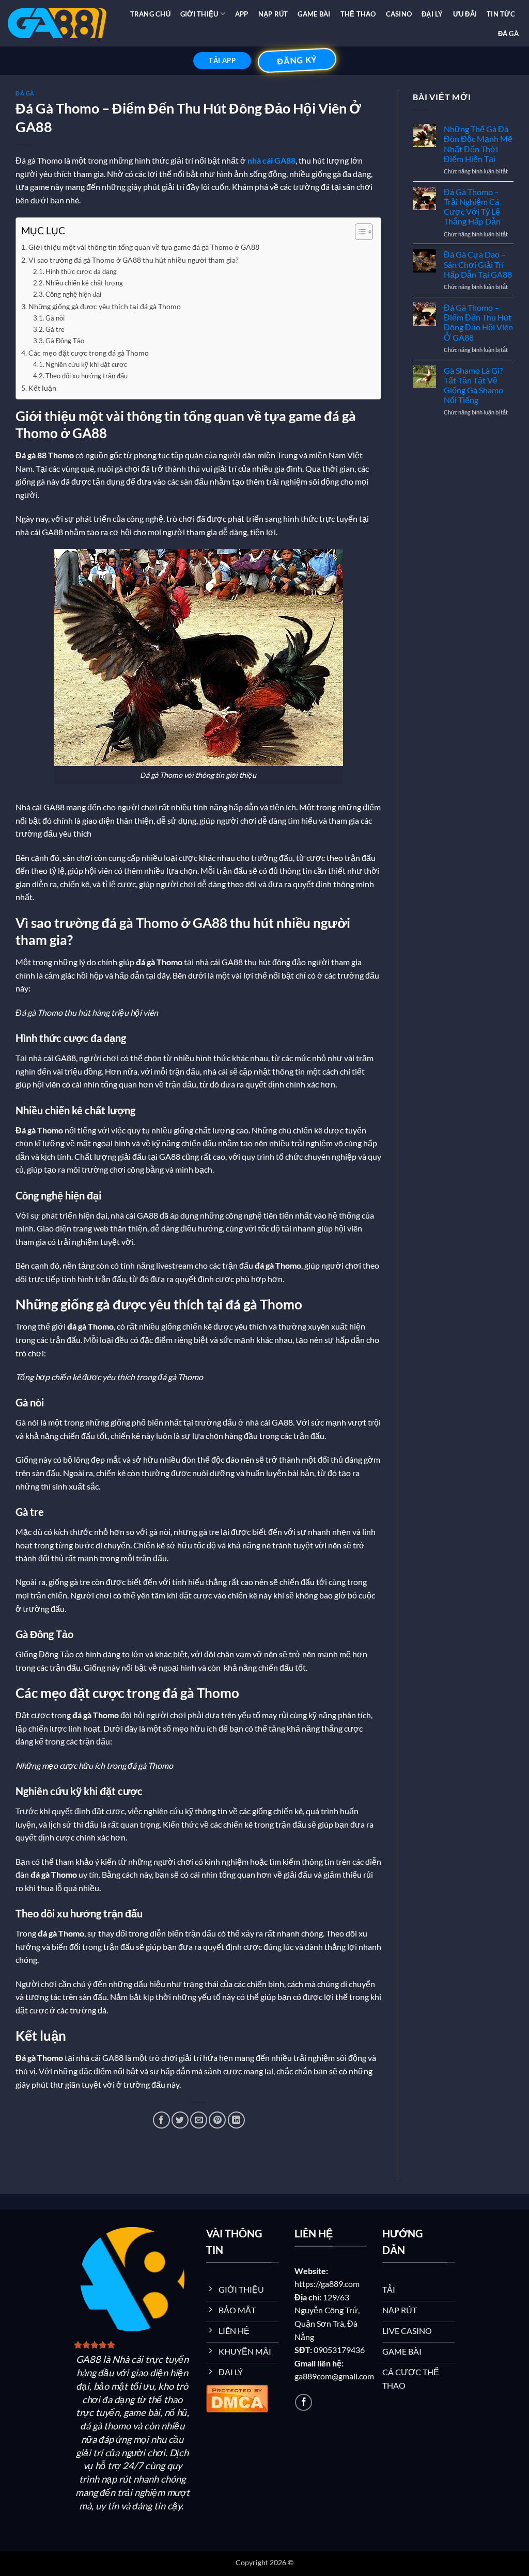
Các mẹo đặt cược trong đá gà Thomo (89, 353)
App (242, 14)
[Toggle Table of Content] (359, 232)
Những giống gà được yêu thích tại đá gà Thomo (105, 306)
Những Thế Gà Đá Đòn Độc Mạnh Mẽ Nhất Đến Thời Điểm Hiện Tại (478, 144)
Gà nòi (55, 318)
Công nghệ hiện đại (73, 294)
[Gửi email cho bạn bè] (199, 2120)
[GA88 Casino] (57, 23)
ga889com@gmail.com (334, 2376)
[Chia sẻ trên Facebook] (161, 2120)
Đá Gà (25, 93)
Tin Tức (501, 14)
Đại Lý (432, 14)
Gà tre (55, 329)
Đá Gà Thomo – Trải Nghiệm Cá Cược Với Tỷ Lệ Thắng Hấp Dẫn (472, 207)
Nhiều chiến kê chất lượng (84, 283)
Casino (399, 14)
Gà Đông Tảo (65, 341)
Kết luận (42, 388)
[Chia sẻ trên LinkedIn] (236, 2120)
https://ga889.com (327, 2284)
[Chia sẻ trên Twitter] (180, 2120)
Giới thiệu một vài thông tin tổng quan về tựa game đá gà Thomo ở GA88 (144, 247)
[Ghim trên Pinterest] (217, 2120)
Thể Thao (358, 14)
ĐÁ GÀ (508, 34)
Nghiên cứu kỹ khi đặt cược (86, 364)
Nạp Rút (273, 14)
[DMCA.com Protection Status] (237, 2397)
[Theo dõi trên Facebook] (304, 2402)
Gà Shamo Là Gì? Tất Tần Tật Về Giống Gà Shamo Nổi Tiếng (473, 385)
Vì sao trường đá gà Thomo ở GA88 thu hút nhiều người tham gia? (134, 260)
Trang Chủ (150, 14)
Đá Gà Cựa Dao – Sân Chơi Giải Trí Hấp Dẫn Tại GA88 (478, 264)
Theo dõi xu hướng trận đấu (87, 376)
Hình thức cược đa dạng (81, 271)
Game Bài (314, 14)
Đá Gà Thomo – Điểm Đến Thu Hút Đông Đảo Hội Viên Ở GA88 (478, 322)
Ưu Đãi (465, 14)
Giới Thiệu (199, 14)
